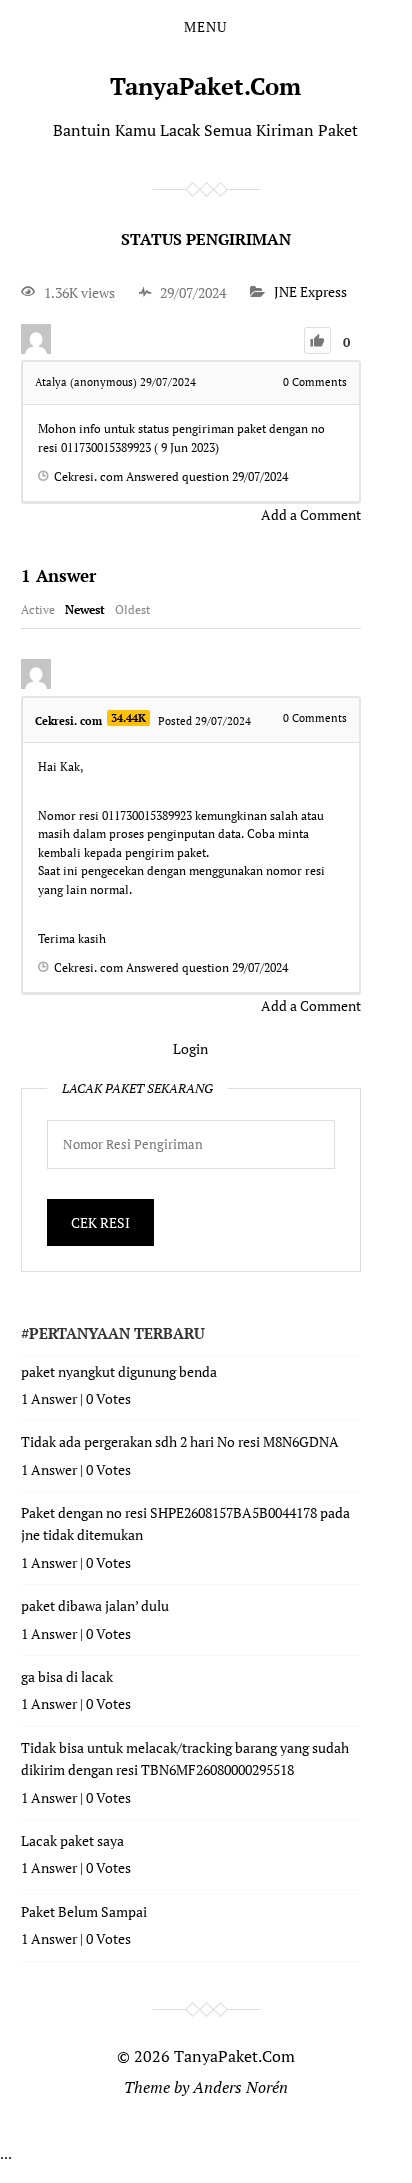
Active (38, 609)
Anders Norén (240, 2087)
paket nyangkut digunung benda (119, 1371)
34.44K (128, 718)
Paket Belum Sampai (84, 1911)
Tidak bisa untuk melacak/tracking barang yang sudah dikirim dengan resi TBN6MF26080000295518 (185, 1758)
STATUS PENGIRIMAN (206, 239)
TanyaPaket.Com (205, 86)
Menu (205, 27)
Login (190, 1048)
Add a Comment (311, 514)
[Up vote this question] (317, 340)
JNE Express (310, 292)
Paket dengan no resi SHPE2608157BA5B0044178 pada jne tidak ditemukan (185, 1523)
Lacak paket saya (72, 1840)
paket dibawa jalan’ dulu (95, 1605)
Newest (85, 609)
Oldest (132, 609)
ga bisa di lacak (67, 1676)
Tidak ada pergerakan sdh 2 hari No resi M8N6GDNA (180, 1441)
